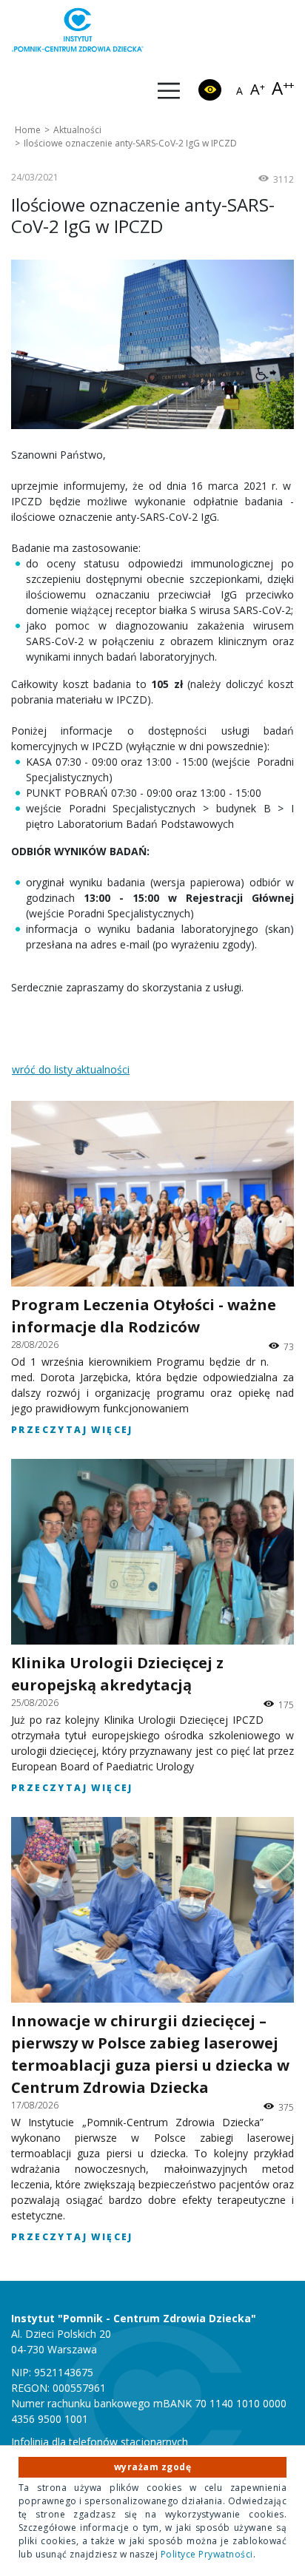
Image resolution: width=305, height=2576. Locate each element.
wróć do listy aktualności (71, 1069)
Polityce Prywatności (207, 2554)
